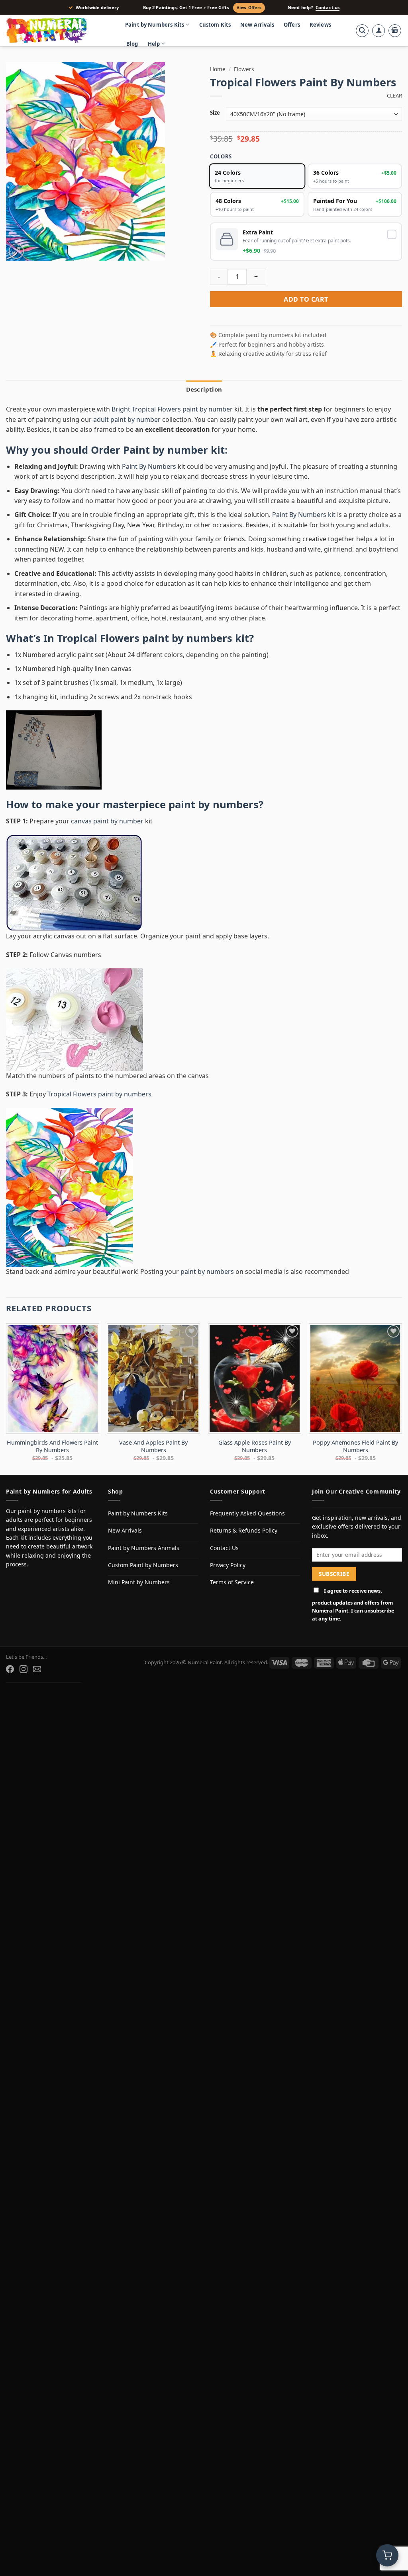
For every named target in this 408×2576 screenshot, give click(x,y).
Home (218, 69)
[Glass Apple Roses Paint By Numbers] (255, 1379)
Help (154, 44)
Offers (292, 25)
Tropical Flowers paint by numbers (145, 638)
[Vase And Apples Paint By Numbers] (153, 1379)
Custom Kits (215, 25)
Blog (132, 44)
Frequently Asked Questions (247, 1513)
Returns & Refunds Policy (244, 1530)
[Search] (362, 31)
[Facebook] (10, 1669)
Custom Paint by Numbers (143, 1565)
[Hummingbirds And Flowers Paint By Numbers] (53, 1379)
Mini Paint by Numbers (139, 1582)
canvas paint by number (107, 821)
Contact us (328, 8)
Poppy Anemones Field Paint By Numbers (355, 1446)
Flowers (244, 69)
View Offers (249, 8)
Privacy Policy (228, 1565)
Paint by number (166, 450)
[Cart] (395, 31)
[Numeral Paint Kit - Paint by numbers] (58, 31)
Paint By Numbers (149, 466)
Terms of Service (232, 1582)
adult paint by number (127, 419)
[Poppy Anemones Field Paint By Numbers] (355, 1379)
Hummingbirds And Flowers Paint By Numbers (52, 1446)
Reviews (320, 25)
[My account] (379, 31)
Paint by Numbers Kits (155, 25)
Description (204, 389)
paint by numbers (214, 804)
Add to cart (306, 299)
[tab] (204, 389)
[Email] (37, 1669)
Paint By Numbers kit (304, 515)
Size (215, 113)
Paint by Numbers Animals (144, 1548)
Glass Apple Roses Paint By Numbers (255, 1446)
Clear (394, 96)
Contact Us (224, 1548)
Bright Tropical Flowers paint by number (172, 409)
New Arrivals (257, 25)
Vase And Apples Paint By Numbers (153, 1446)
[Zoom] (17, 251)
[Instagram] (24, 1669)
